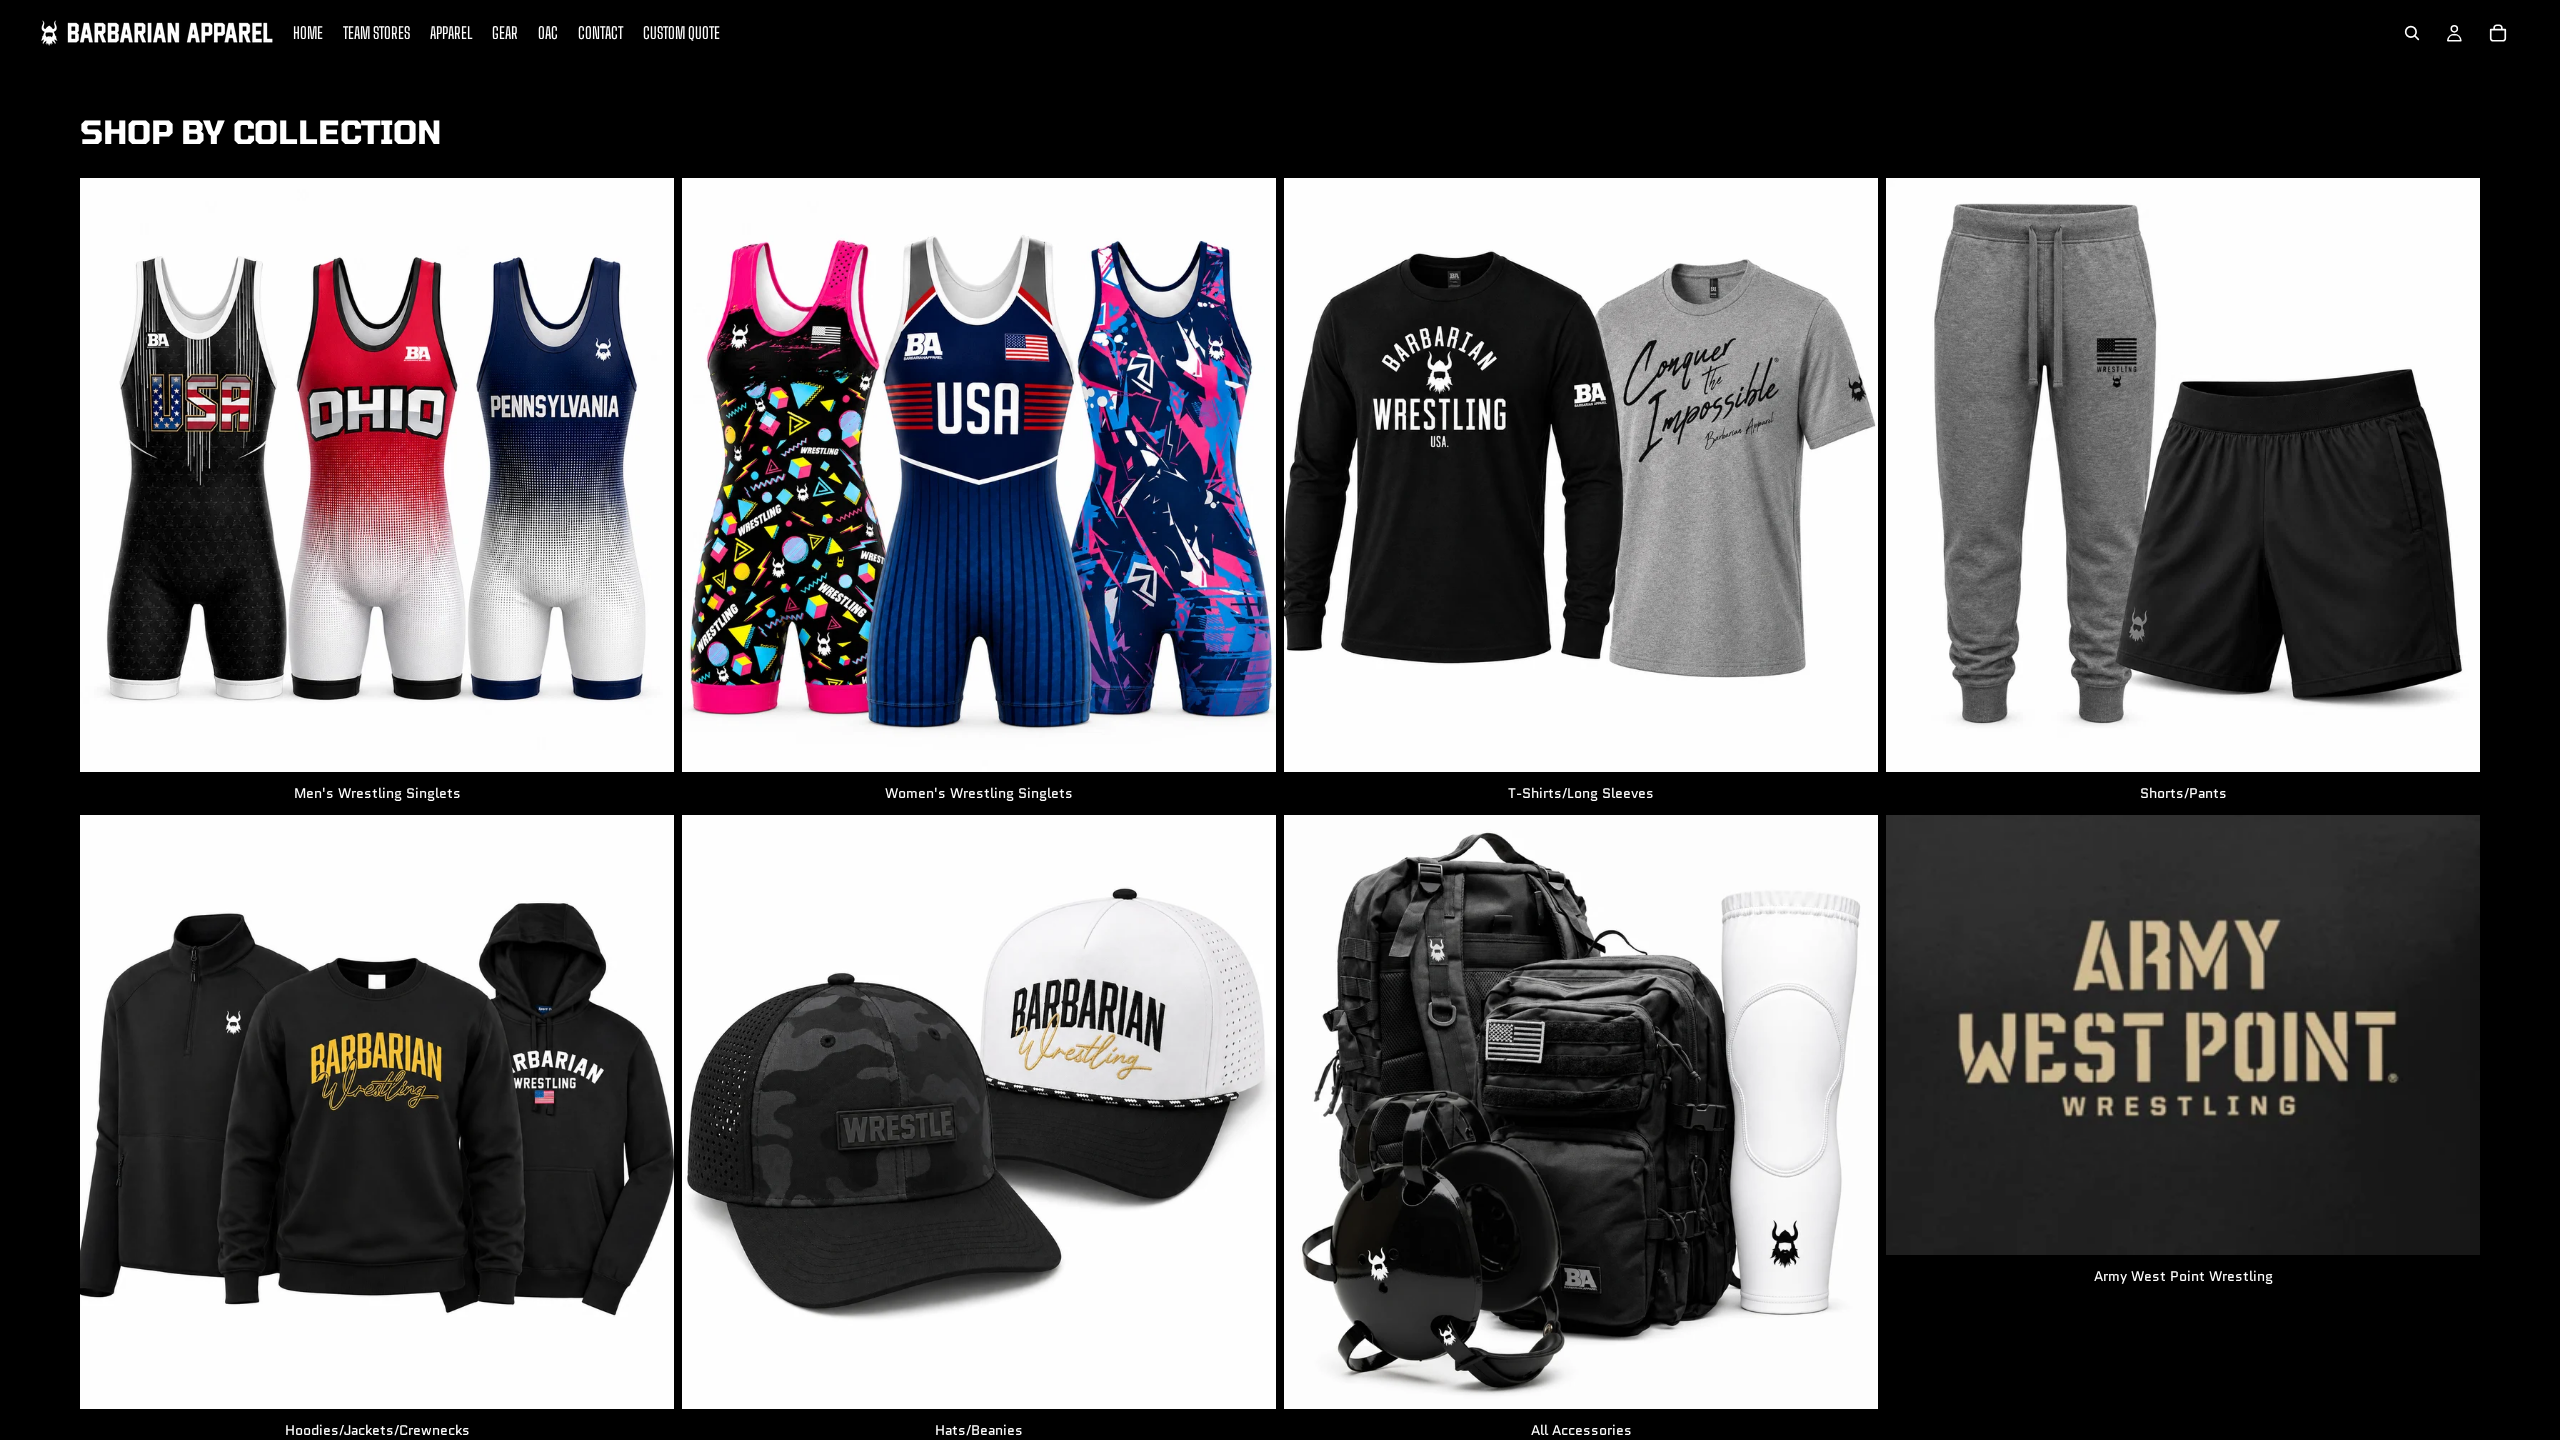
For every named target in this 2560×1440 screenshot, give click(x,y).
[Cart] (2498, 33)
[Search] (2412, 33)
